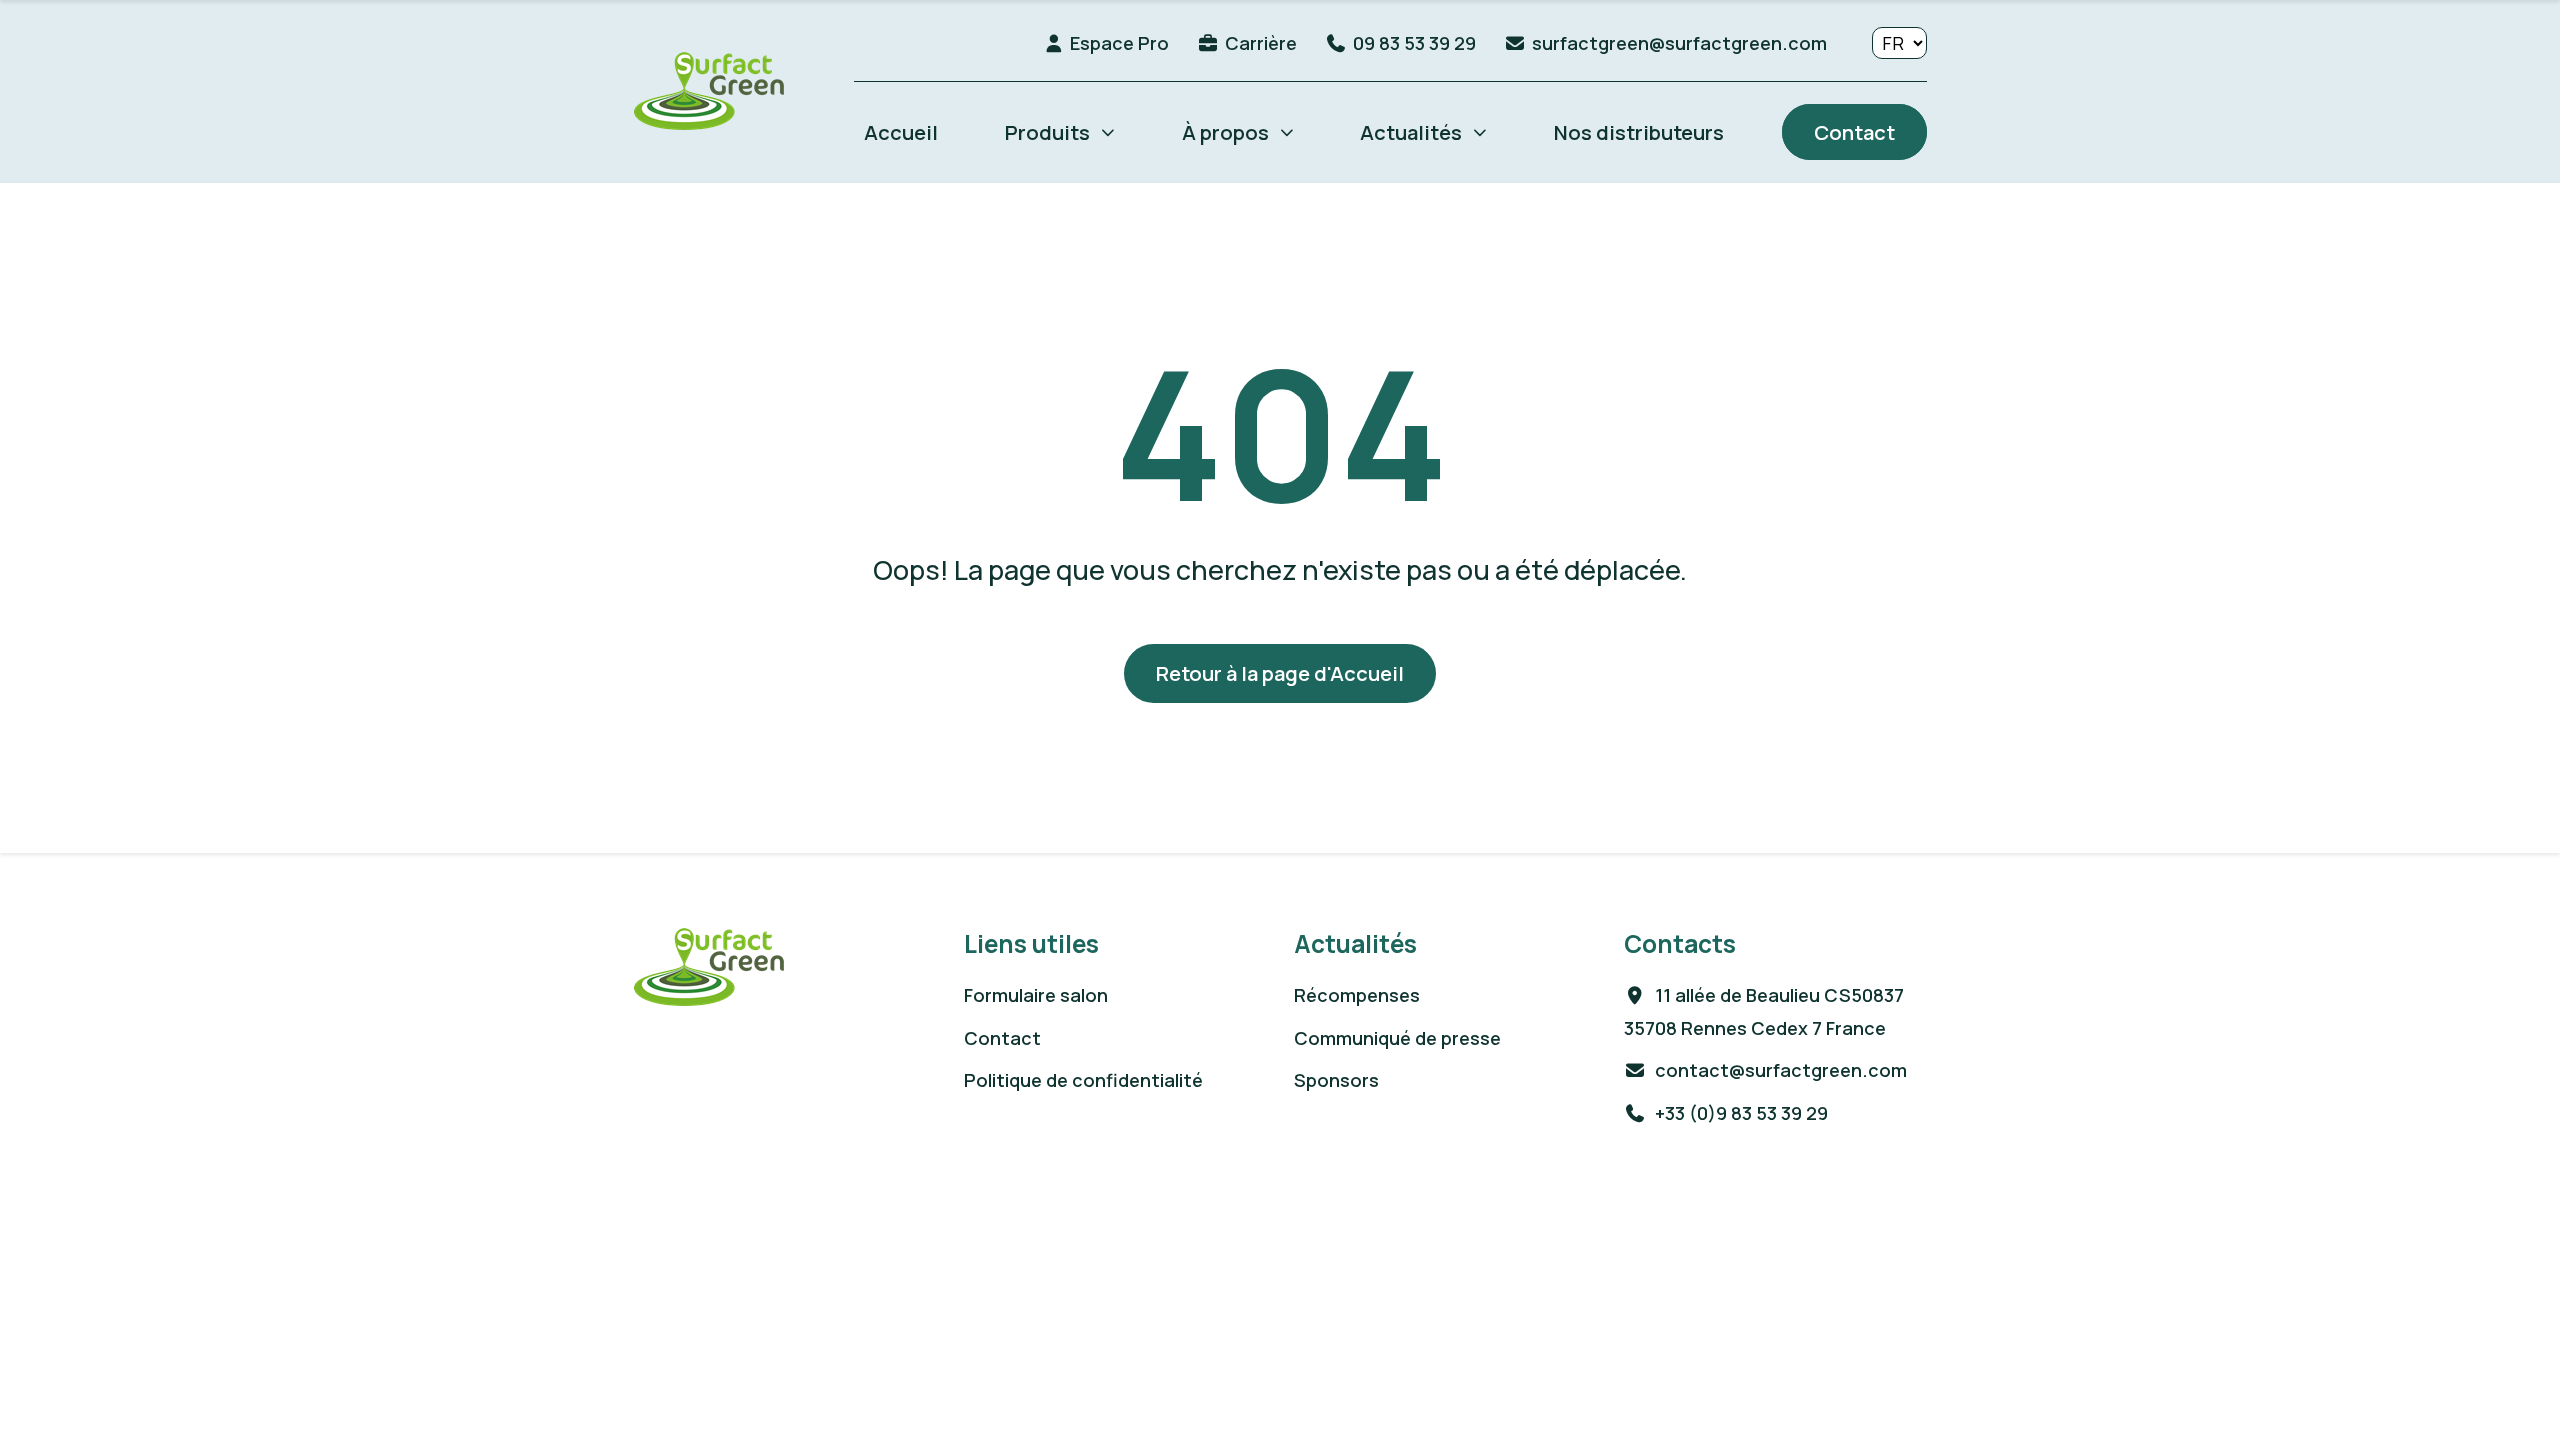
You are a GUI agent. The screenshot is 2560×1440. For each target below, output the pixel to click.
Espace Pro (1119, 43)
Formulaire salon (1036, 995)
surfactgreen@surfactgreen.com (1679, 43)
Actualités (1411, 132)
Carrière (1261, 43)
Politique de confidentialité (1083, 1080)
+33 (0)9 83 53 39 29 (1739, 1113)
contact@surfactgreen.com (1779, 1070)
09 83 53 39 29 (1414, 43)
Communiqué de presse (1397, 1038)
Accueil (901, 132)
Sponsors (1336, 1080)
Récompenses (1357, 995)
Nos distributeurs (1639, 132)
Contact (1854, 132)
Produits (1047, 132)
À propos (1225, 132)
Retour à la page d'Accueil (1280, 673)
